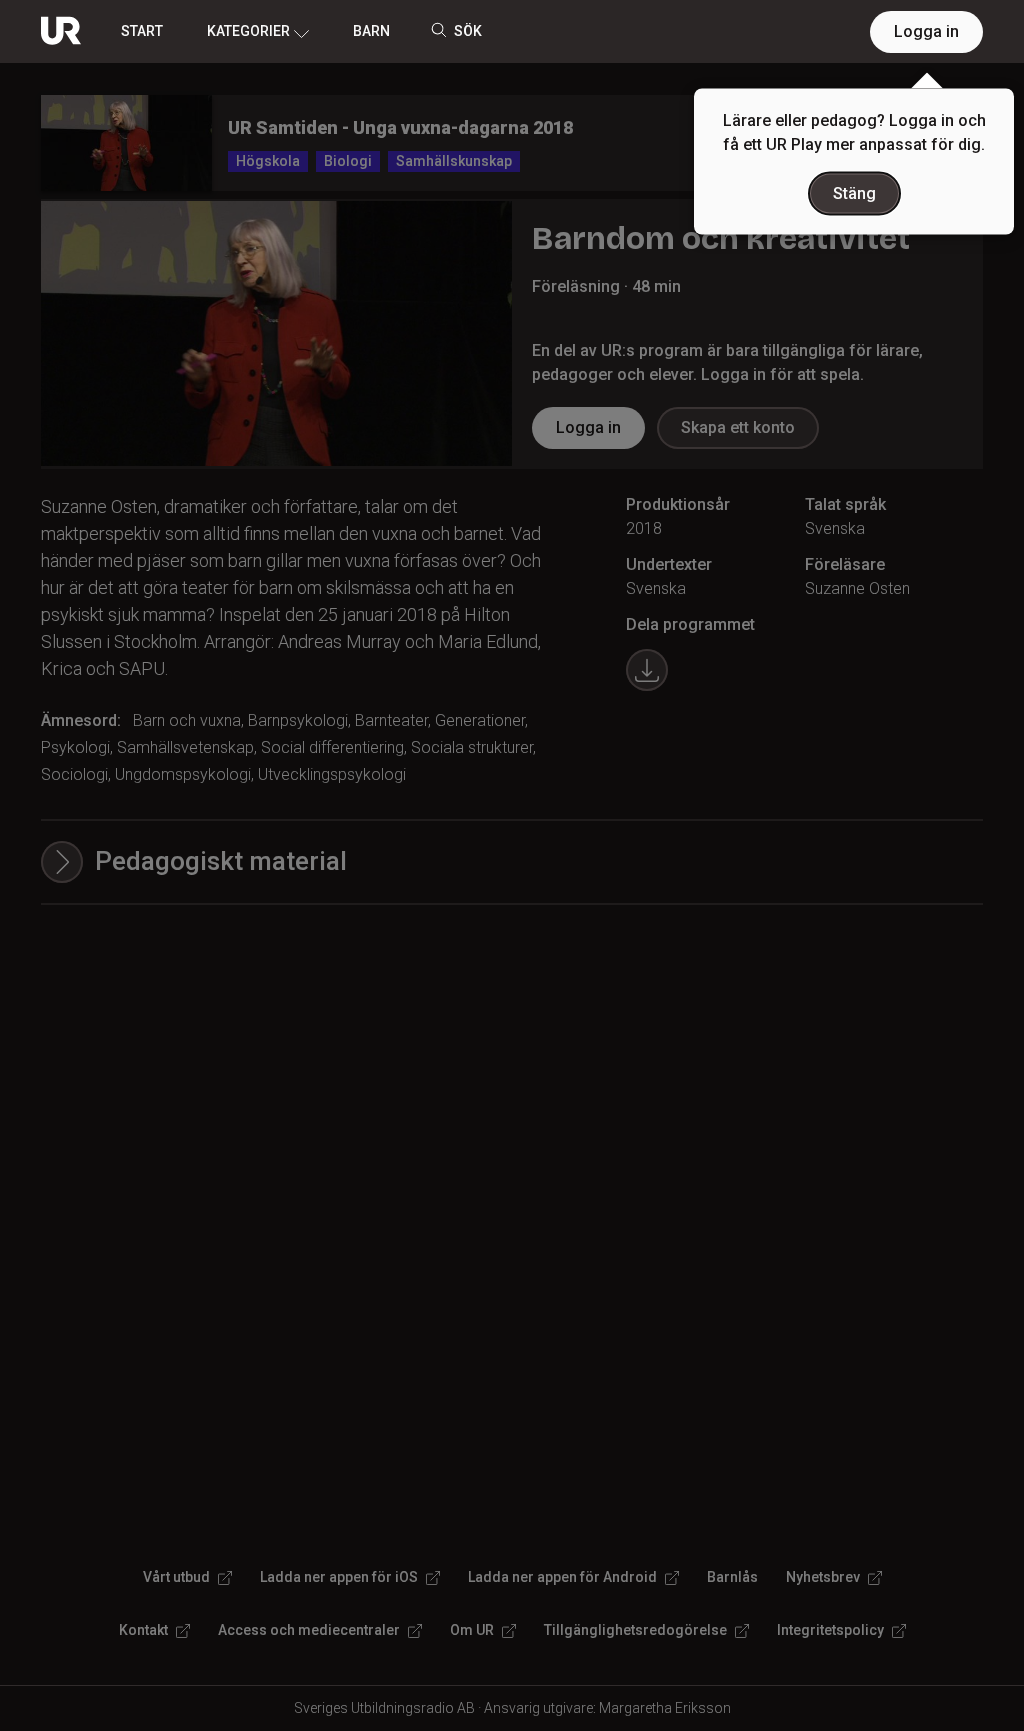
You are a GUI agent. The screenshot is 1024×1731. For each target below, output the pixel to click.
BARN (371, 31)
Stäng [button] (854, 193)
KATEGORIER (248, 31)
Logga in (926, 31)
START (142, 31)
